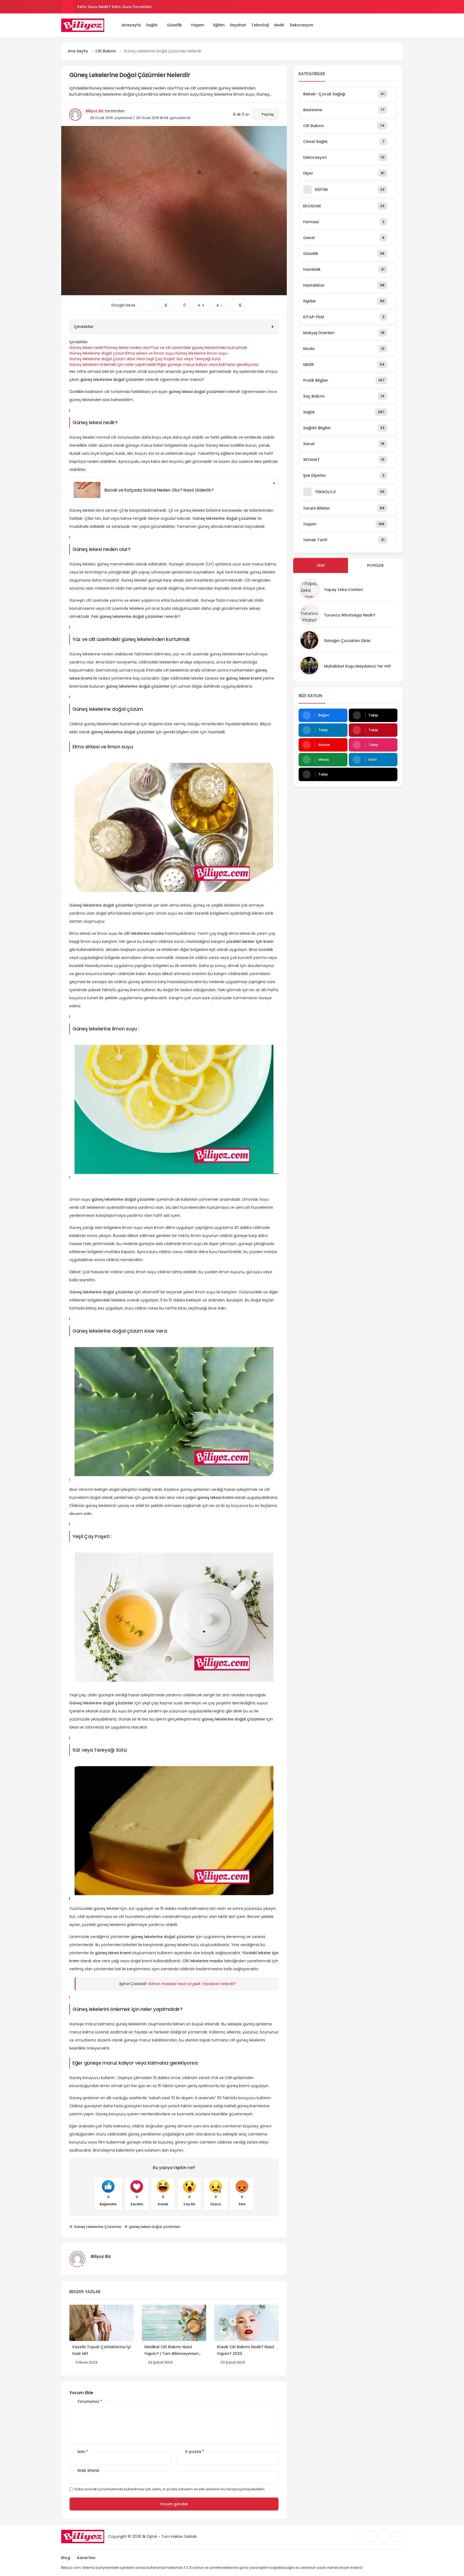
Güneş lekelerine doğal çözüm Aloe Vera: (107, 359)
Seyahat (238, 25)
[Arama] (385, 25)
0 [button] (182, 304)
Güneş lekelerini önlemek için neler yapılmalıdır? (114, 365)
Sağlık (152, 25)
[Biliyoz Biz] (83, 25)
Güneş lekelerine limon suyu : (202, 353)
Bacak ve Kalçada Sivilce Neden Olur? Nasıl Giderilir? (159, 490)
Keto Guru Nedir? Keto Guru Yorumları (115, 7)
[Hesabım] (393, 25)
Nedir (279, 25)
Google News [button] (121, 304)
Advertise (86, 2558)
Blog (66, 2558)
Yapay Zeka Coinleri (343, 590)
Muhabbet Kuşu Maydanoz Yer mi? (358, 666)
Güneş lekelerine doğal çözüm (98, 353)
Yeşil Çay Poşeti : (161, 359)
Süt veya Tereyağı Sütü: (199, 359)
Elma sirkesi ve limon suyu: (151, 353)
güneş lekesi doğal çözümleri (154, 2227)
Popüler (375, 565)
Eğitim (219, 25)
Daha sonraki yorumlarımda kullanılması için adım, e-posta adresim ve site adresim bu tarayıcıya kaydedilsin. (170, 2489)
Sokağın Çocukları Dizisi (347, 641)
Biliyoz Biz (95, 111)
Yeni (321, 565)
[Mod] (401, 25)
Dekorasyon (302, 25)
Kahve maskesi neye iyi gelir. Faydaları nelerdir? (192, 1984)
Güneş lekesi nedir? (87, 348)
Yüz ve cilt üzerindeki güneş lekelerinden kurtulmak (200, 348)
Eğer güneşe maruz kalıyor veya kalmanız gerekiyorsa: (209, 365)
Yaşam (197, 25)
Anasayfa (131, 25)
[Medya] (359, 2537)
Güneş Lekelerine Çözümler (97, 2227)
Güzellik (174, 25)
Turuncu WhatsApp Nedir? (350, 615)
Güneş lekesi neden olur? (129, 348)
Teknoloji (260, 25)
